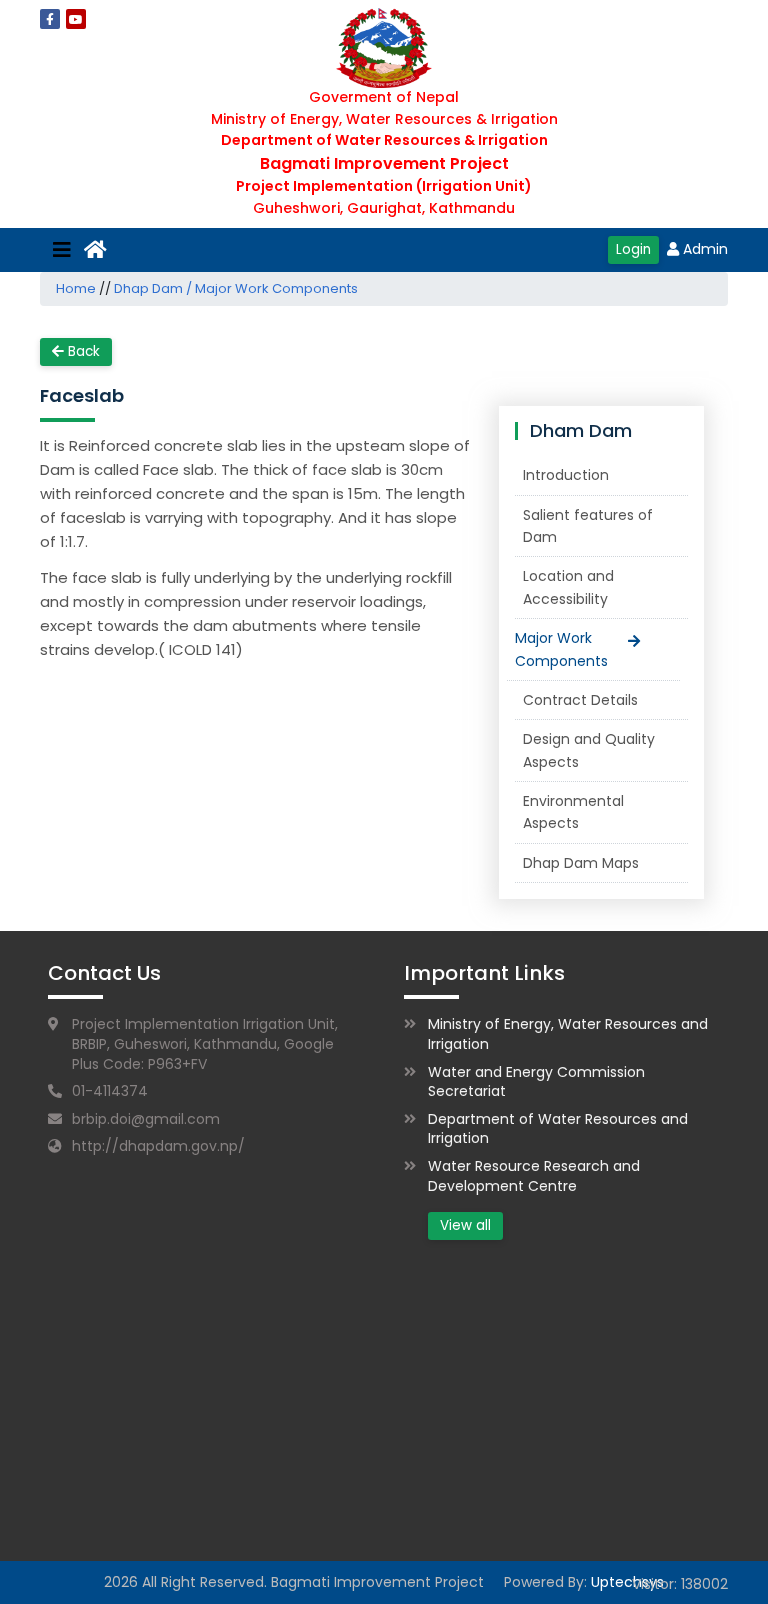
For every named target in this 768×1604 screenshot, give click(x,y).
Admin (705, 249)
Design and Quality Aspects (589, 750)
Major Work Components (561, 649)
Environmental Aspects (573, 812)
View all (465, 1225)
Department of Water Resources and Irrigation (558, 1129)
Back (82, 351)
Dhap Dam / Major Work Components (236, 288)
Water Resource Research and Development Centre (534, 1176)
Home (76, 288)
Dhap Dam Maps (581, 863)
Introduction (566, 475)
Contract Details (580, 700)
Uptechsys (627, 1582)
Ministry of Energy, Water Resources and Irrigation (568, 1034)
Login (633, 249)
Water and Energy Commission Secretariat (536, 1082)
